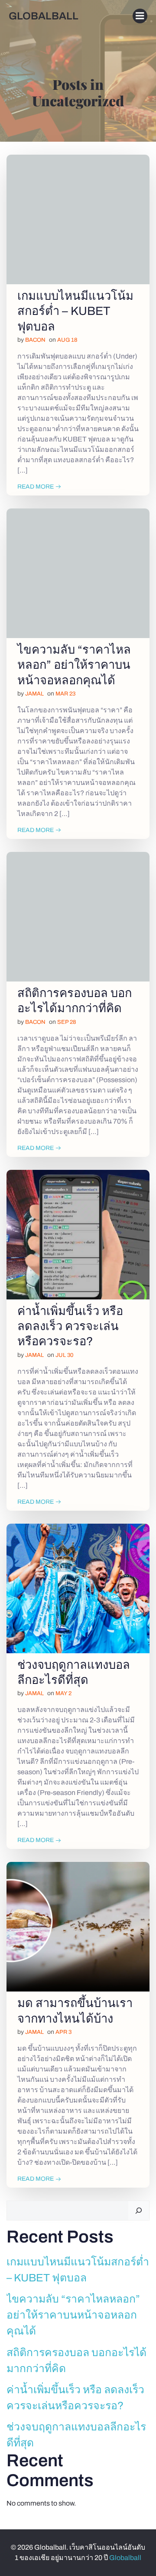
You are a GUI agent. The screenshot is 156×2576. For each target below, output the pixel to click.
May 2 (63, 1693)
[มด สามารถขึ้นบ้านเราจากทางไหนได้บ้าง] (78, 1926)
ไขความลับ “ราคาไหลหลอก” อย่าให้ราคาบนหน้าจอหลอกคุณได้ (73, 2315)
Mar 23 (65, 694)
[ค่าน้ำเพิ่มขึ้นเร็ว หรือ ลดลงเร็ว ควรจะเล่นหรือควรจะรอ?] (78, 1234)
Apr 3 (63, 2032)
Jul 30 (64, 1355)
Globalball (125, 2558)
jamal (34, 694)
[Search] (139, 2211)
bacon (35, 340)
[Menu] (140, 16)
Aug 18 (67, 340)
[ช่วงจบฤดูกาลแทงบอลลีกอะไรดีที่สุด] (78, 1588)
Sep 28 (67, 1022)
